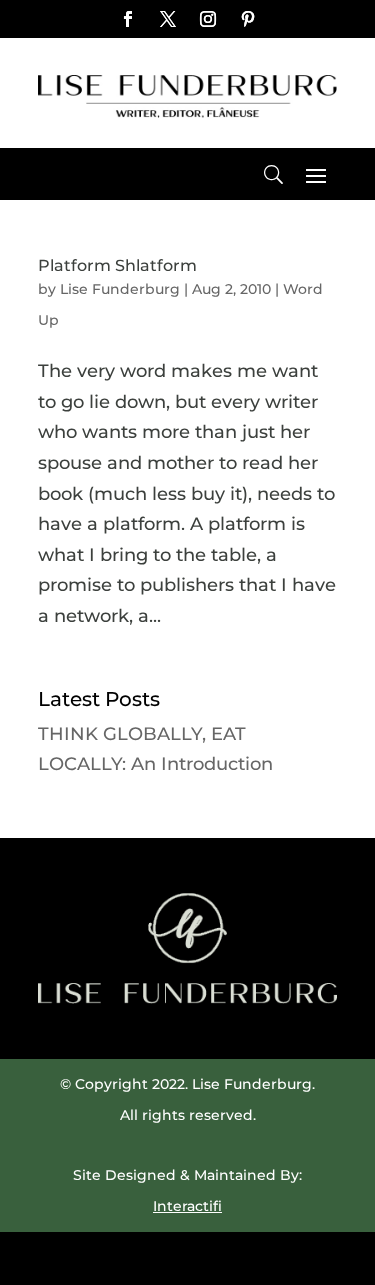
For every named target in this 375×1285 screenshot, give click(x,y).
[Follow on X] (168, 19)
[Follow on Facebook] (128, 19)
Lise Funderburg (120, 289)
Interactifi (187, 1206)
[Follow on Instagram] (208, 19)
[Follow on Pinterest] (248, 19)
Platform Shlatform (117, 265)
